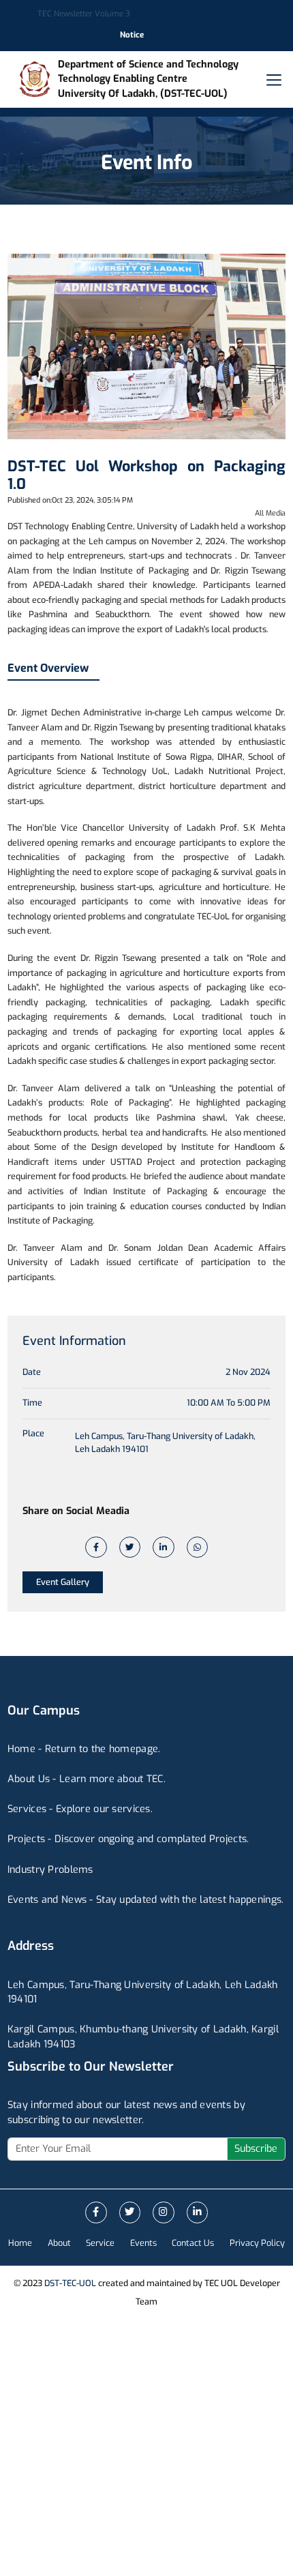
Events (143, 2243)
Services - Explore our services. (80, 1809)
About (59, 2243)
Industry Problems (50, 1870)
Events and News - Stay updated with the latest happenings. (146, 1900)
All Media (270, 513)
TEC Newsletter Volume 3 (84, 14)
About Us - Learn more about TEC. (87, 1779)
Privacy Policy (257, 2243)
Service (100, 2243)
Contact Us (193, 2243)
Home (20, 2243)
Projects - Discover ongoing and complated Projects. (128, 1839)
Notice (132, 35)
